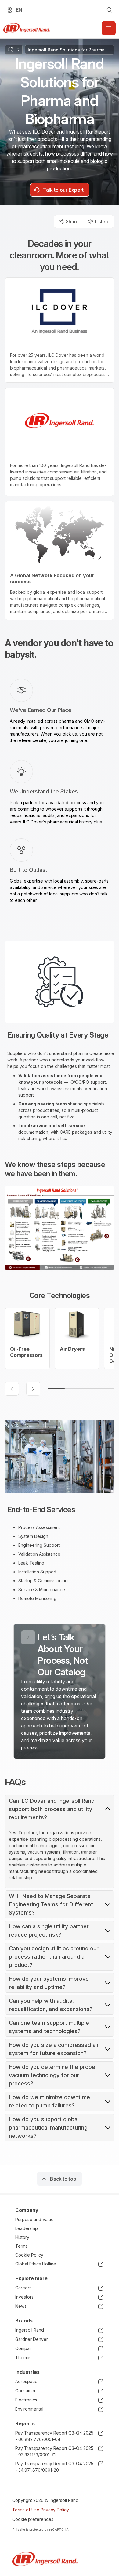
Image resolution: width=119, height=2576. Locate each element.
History (22, 2237)
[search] (109, 10)
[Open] (109, 28)
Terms (22, 2246)
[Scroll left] (12, 1389)
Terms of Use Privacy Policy (41, 2510)
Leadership (27, 2228)
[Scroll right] (33, 1389)
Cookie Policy (29, 2255)
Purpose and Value (34, 2219)
